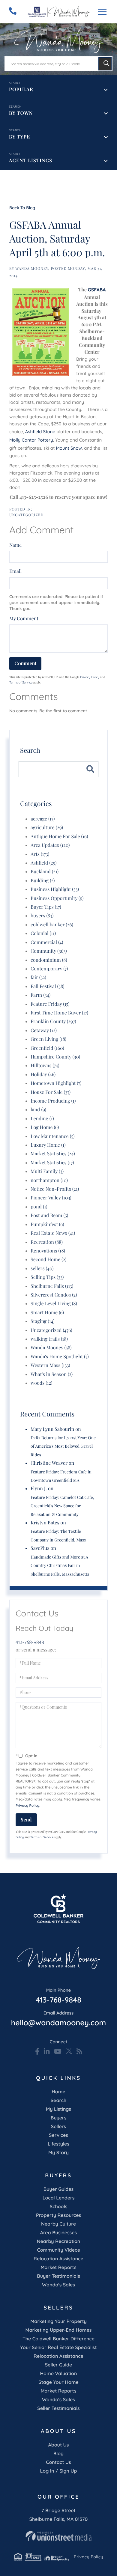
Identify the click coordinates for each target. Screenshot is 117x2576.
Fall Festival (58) (48, 986)
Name (15, 545)
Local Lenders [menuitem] (59, 2198)
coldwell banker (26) (52, 925)
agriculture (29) (47, 828)
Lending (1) (42, 1119)
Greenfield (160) (47, 1048)
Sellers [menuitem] (58, 2126)
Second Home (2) (48, 1260)
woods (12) (41, 1383)
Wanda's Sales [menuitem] (58, 2285)
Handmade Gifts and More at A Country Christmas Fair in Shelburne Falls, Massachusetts (60, 1565)
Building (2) (43, 881)
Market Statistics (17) (52, 1163)
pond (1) (39, 1207)
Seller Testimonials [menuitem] (58, 2408)
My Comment (24, 619)
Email (15, 571)
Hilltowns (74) (45, 1066)
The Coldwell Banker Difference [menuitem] (58, 2339)
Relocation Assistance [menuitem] (58, 2259)
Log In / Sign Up (58, 2471)
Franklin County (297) (53, 1021)
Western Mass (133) (50, 1365)
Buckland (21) (45, 872)
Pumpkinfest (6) (47, 1224)
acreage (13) (43, 819)
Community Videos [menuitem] (59, 2250)
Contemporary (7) (49, 969)
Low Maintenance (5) (52, 1136)
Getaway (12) (44, 1030)
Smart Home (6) (47, 1313)
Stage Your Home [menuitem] (58, 2382)
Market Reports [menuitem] (58, 2267)
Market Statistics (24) (53, 1154)
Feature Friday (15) (50, 1004)
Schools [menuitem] (58, 2206)
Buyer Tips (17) (46, 907)
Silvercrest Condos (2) (54, 1295)
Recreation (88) (47, 1242)
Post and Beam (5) (49, 1215)
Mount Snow (69, 448)
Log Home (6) (45, 1127)
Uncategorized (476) (51, 1330)
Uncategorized (26, 515)
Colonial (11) (43, 933)
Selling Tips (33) (47, 1277)
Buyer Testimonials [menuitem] (58, 2276)
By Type (19, 137)
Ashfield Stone (40, 432)
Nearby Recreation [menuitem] (59, 2241)
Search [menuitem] (59, 2100)
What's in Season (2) (52, 1374)
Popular (21, 89)
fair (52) (38, 977)
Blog (58, 2453)
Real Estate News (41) (53, 1233)
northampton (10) (49, 1180)
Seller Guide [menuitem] (59, 2365)
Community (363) (49, 951)
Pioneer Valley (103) (51, 1198)
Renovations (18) (48, 1251)
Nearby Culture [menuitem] (58, 2224)
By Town (21, 113)
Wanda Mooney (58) (51, 1348)
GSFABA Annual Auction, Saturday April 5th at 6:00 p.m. (57, 238)
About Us (59, 2445)
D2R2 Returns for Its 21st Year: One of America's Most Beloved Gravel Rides (63, 1446)
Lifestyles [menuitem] (58, 2144)
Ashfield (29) (44, 863)
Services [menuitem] (58, 2135)
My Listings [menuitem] (58, 2109)
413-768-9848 (30, 1642)
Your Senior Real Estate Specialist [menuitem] (58, 2347)
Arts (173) (40, 854)
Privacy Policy (90, 677)
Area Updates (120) (50, 845)
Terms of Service (21, 682)
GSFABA (97, 290)
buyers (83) (42, 916)
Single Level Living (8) (54, 1304)
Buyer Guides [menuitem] (58, 2189)
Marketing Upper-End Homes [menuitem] (58, 2330)
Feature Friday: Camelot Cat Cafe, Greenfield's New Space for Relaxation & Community (62, 1506)
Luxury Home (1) (48, 1145)
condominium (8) (49, 960)
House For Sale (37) (51, 1092)
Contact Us (58, 2462)
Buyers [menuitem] (59, 2118)
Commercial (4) (47, 942)
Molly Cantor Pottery (31, 440)
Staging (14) (43, 1321)
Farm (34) (40, 995)
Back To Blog (22, 208)
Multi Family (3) (47, 1171)
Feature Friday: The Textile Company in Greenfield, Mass (58, 1535)
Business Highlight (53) (55, 889)
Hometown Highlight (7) (56, 1083)
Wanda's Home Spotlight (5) (60, 1357)
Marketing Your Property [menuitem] (58, 2321)
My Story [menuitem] (58, 2152)
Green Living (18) (48, 1039)
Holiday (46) (43, 1075)
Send (26, 1820)
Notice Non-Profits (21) (55, 1189)
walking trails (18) (49, 1339)
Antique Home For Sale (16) (59, 837)
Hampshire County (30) (55, 1057)
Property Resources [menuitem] (58, 2215)
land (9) (38, 1110)
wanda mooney (32, 269)
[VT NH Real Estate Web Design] (58, 2536)
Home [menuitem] (58, 2092)
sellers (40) (42, 1269)
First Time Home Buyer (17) (59, 1013)
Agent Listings (31, 161)
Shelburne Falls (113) (52, 1286)
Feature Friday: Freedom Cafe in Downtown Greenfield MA (61, 1476)
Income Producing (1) (53, 1101)
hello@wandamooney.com (58, 2019)
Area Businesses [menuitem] (58, 2232)
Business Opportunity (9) (57, 898)
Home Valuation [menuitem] (59, 2373)
